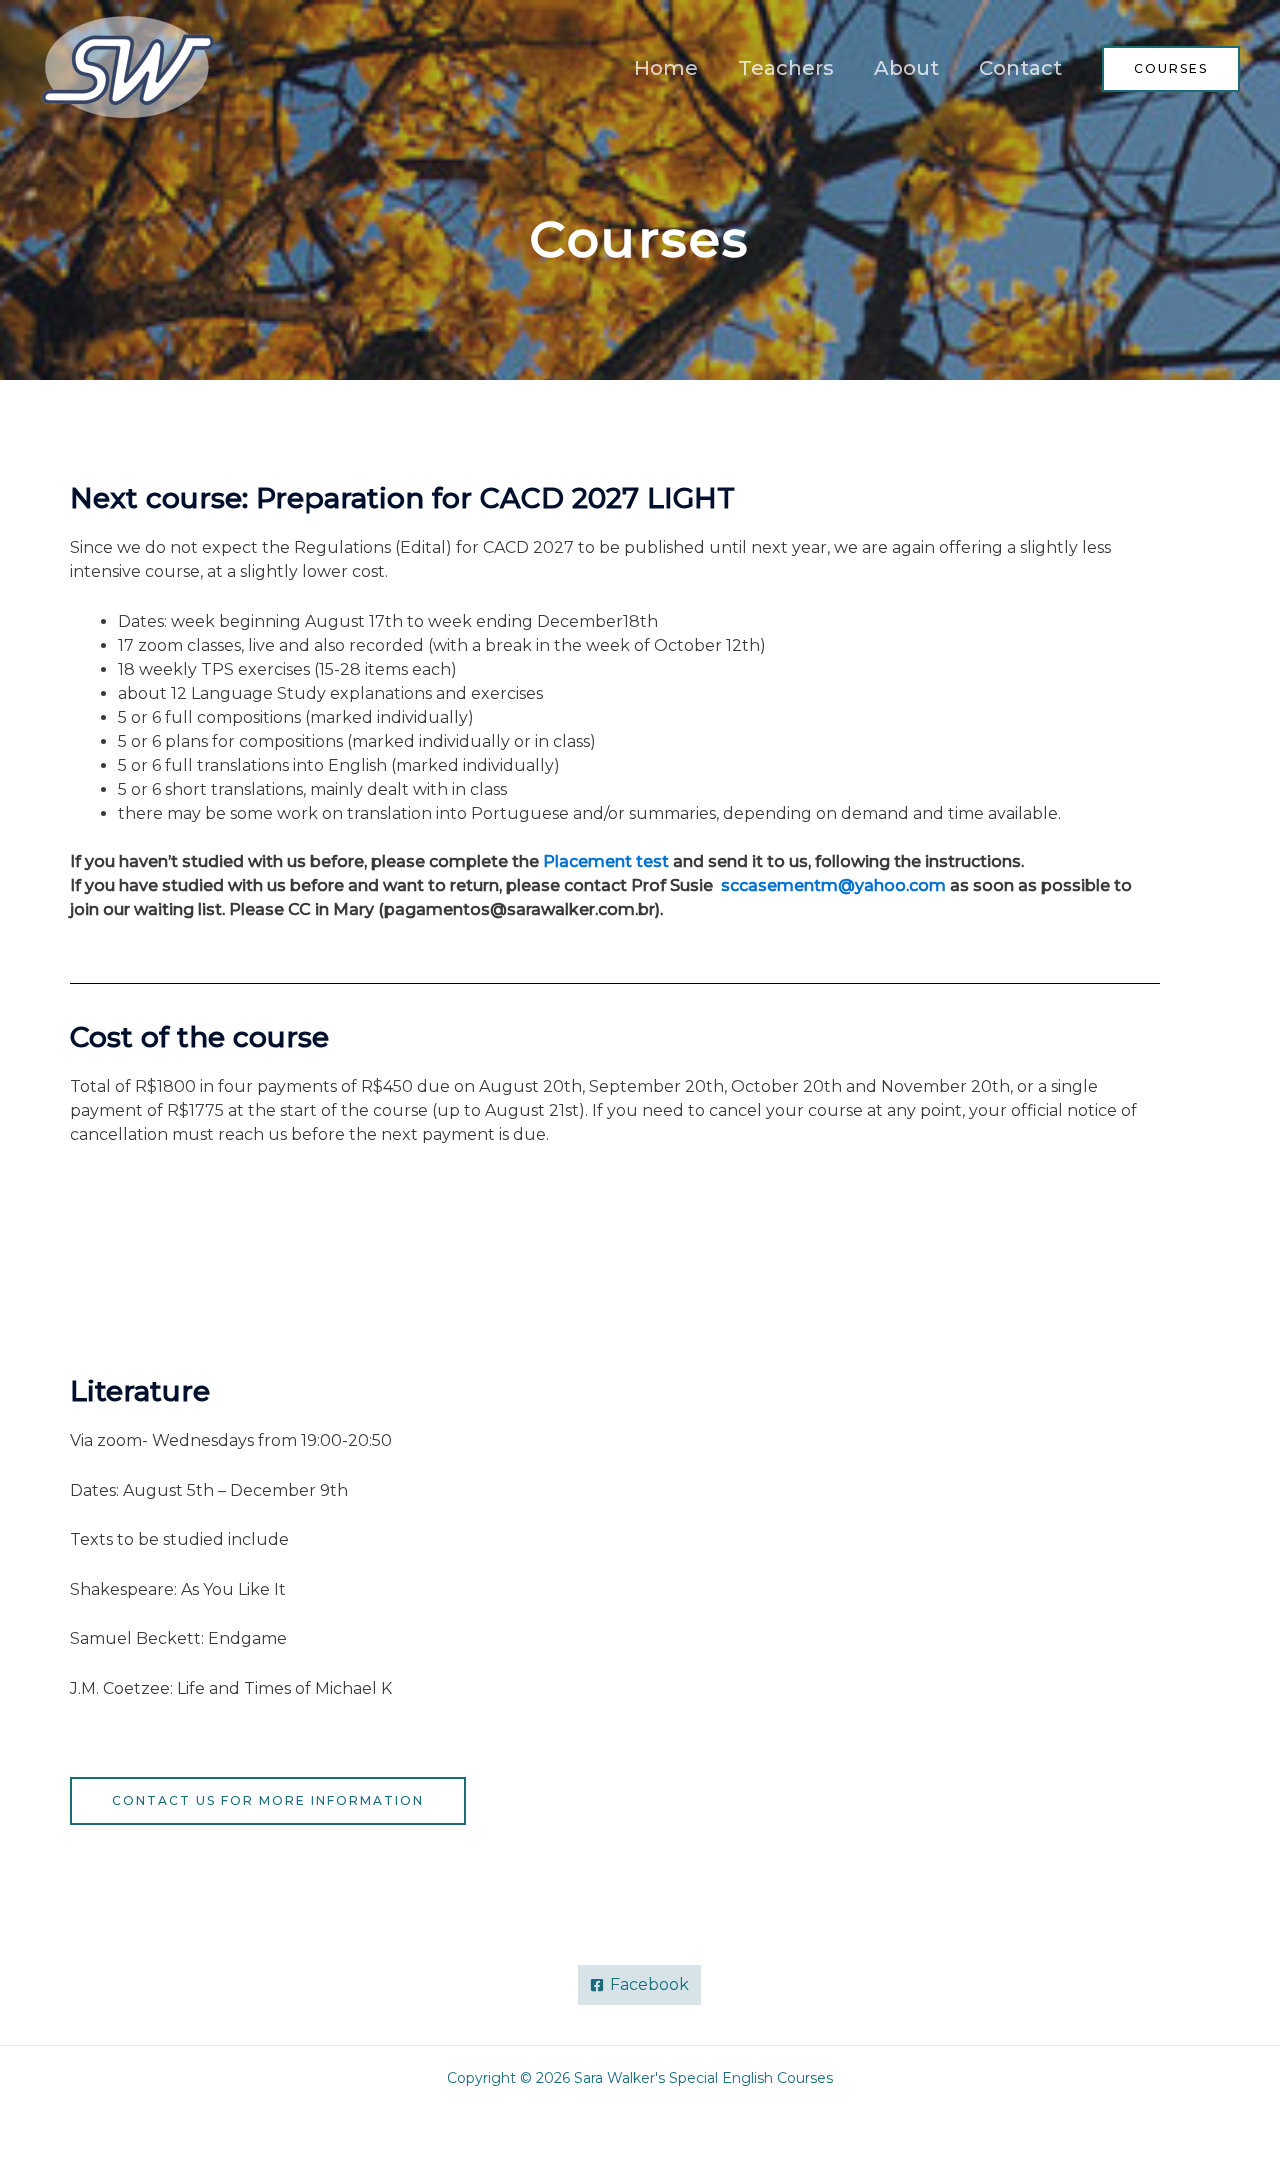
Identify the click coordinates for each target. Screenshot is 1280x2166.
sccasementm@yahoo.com (833, 885)
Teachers (786, 68)
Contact (1020, 68)
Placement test (606, 861)
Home (666, 68)
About (906, 68)
